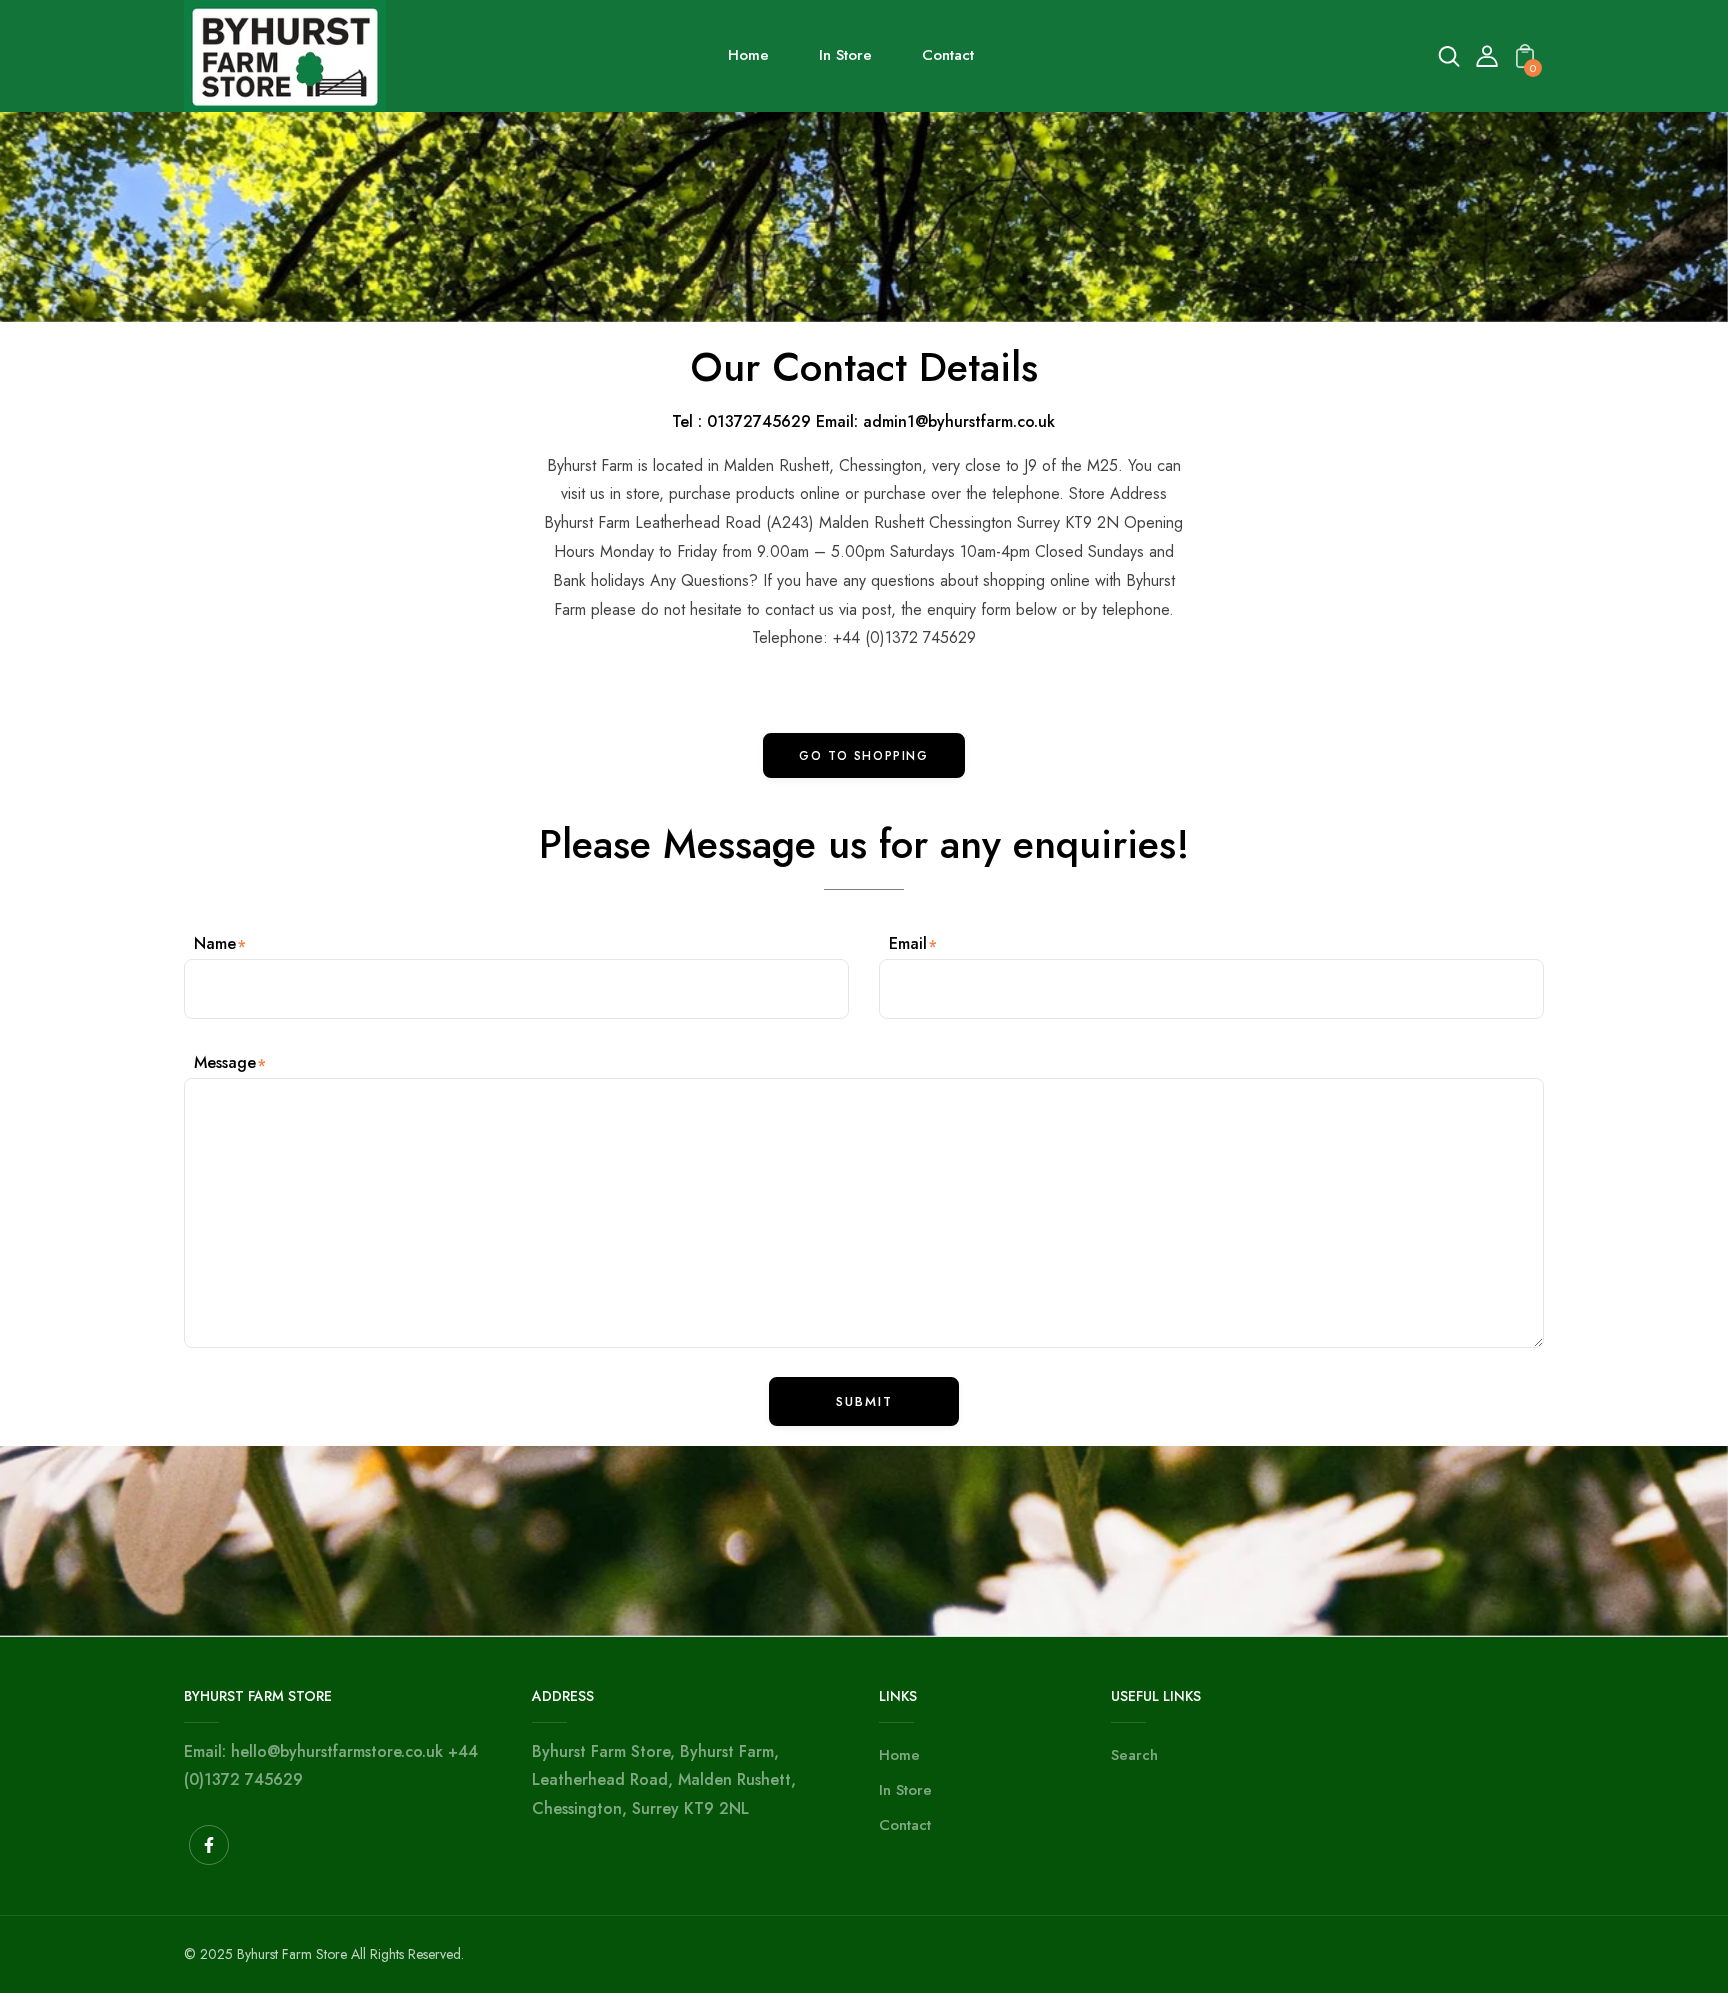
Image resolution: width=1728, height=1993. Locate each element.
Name (215, 943)
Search (1134, 1755)
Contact (905, 1825)
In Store (905, 1790)
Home (899, 1755)
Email (908, 943)
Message (225, 1062)
